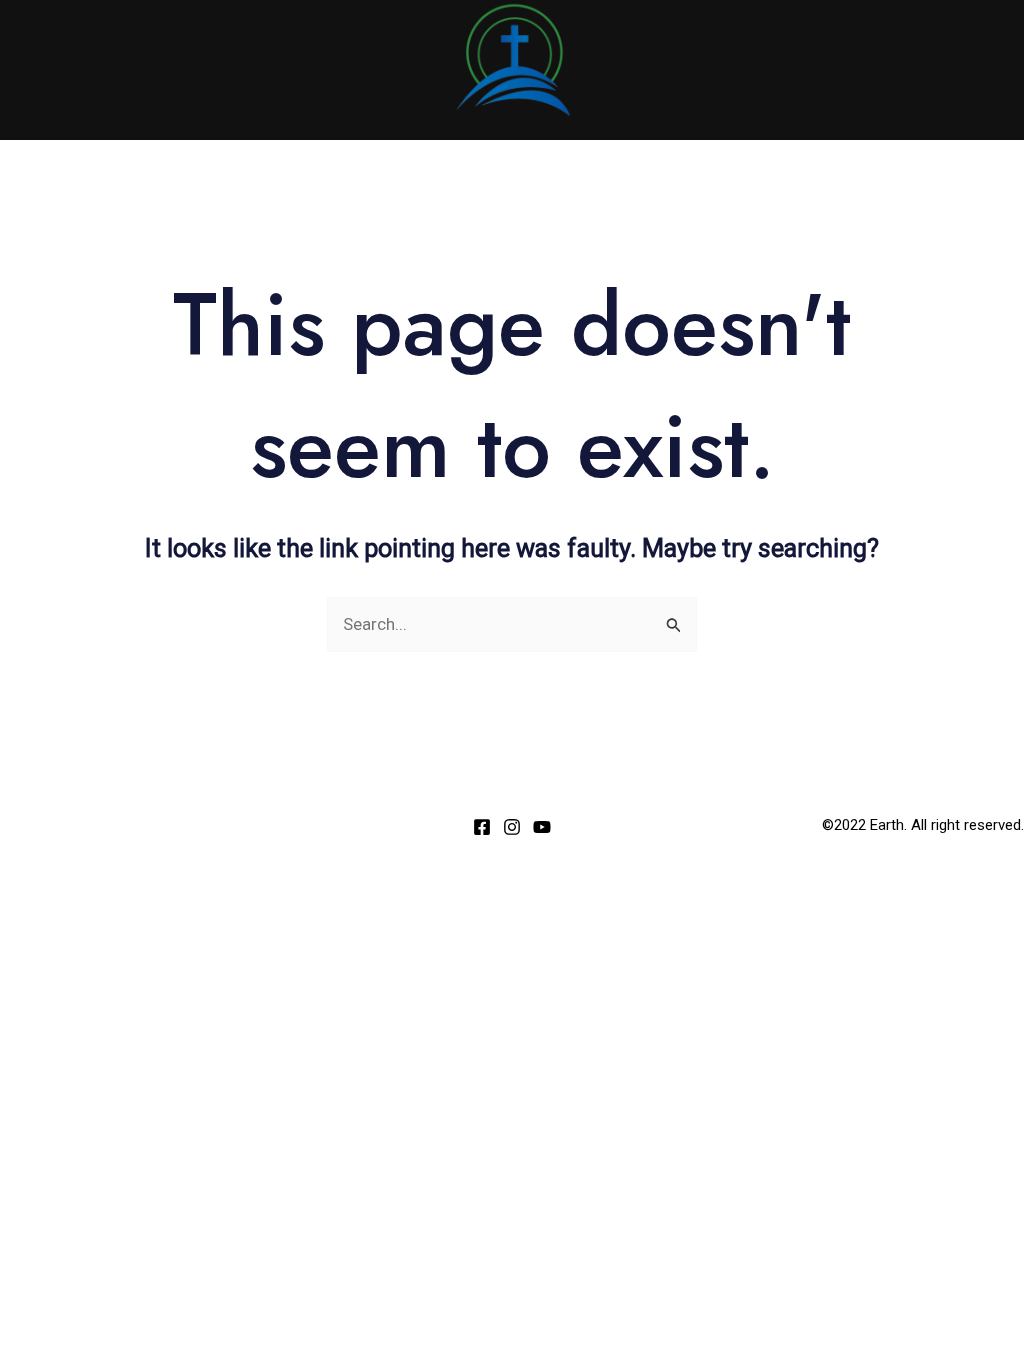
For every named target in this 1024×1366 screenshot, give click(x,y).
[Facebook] (482, 827)
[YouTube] (542, 827)
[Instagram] (512, 827)
